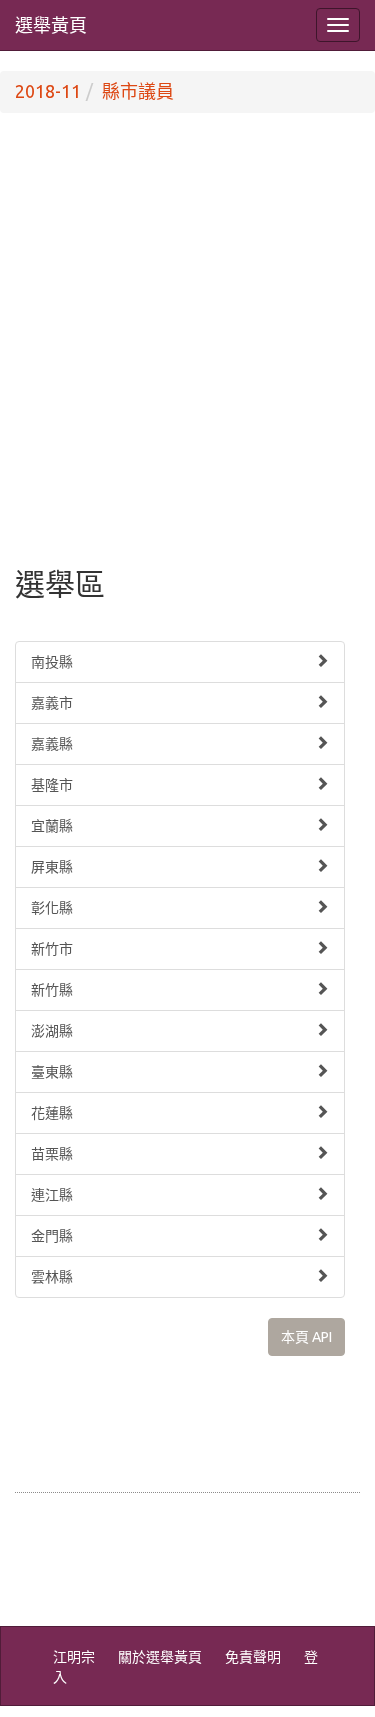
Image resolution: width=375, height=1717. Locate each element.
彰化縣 (52, 908)
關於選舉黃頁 (160, 1657)
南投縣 (52, 662)
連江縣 (52, 1195)
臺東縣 (52, 1072)
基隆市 (52, 785)
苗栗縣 (52, 1154)
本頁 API (306, 1337)
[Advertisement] (187, 360)
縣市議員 (138, 91)
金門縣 (52, 1236)
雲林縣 (52, 1277)
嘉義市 (52, 703)
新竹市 (52, 949)
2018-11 (48, 91)
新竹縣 (52, 990)
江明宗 (74, 1657)
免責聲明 (253, 1657)
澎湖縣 (52, 1031)
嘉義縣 (52, 744)
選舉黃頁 (51, 25)
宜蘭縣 (52, 826)
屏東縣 (52, 867)
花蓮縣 (52, 1113)
